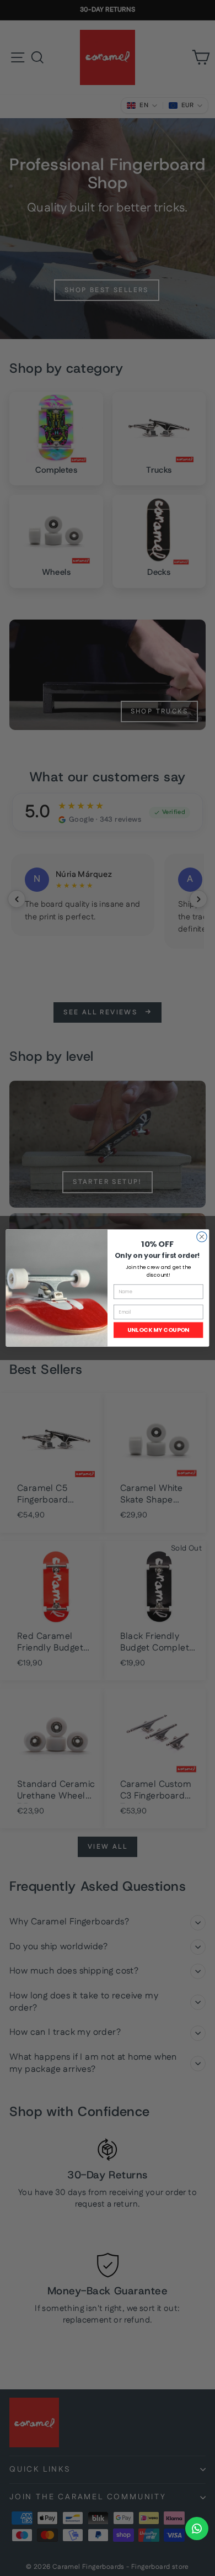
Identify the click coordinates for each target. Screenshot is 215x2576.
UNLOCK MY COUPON (158, 1330)
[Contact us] (197, 2529)
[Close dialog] (202, 1237)
